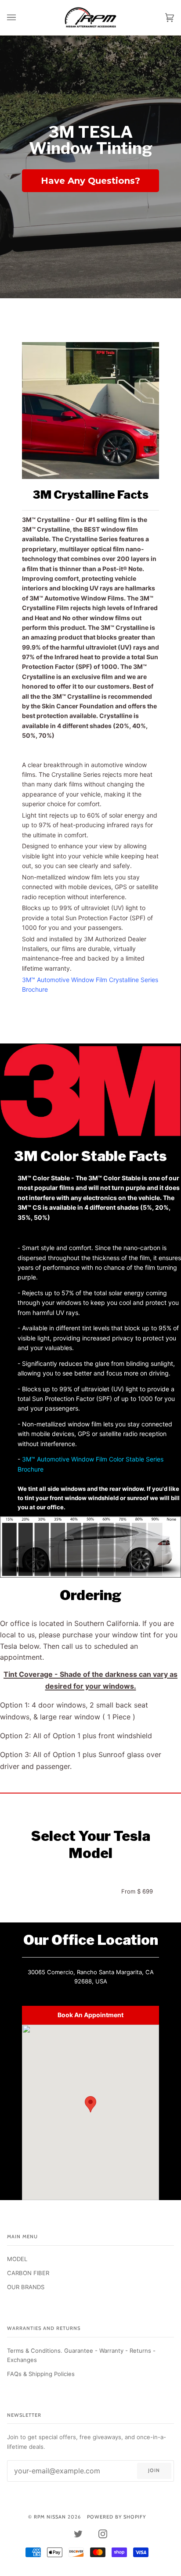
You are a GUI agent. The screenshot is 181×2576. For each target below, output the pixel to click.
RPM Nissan (50, 2517)
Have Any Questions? (90, 181)
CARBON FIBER (28, 2273)
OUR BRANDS (26, 2287)
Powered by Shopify (116, 2517)
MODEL (17, 2259)
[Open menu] (20, 18)
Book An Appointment (90, 2015)
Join (154, 2470)
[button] (90, 2104)
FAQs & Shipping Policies (41, 2374)
